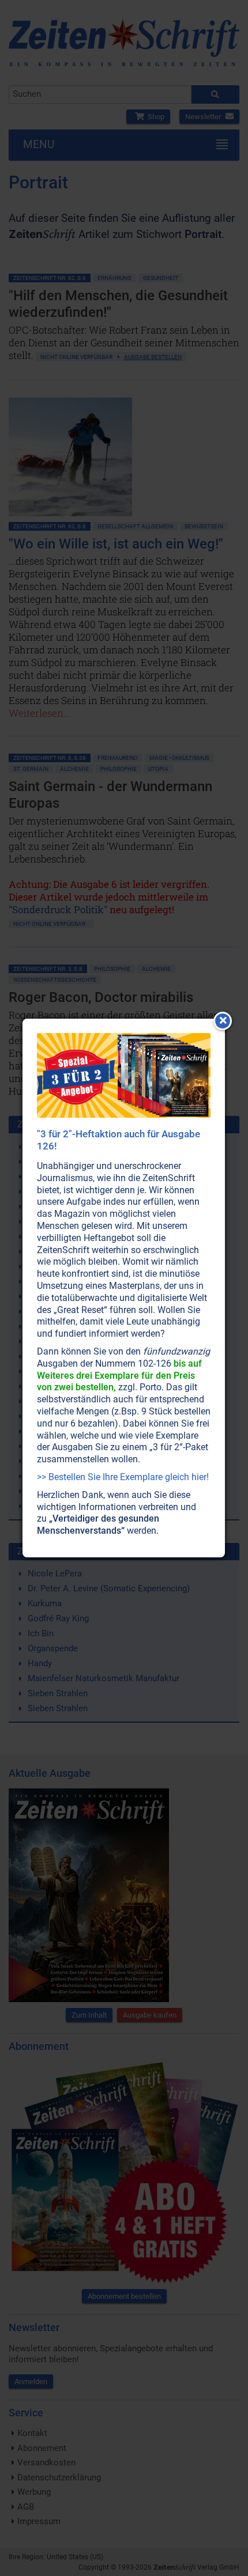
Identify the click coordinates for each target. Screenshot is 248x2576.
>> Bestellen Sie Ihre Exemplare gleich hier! (123, 1477)
